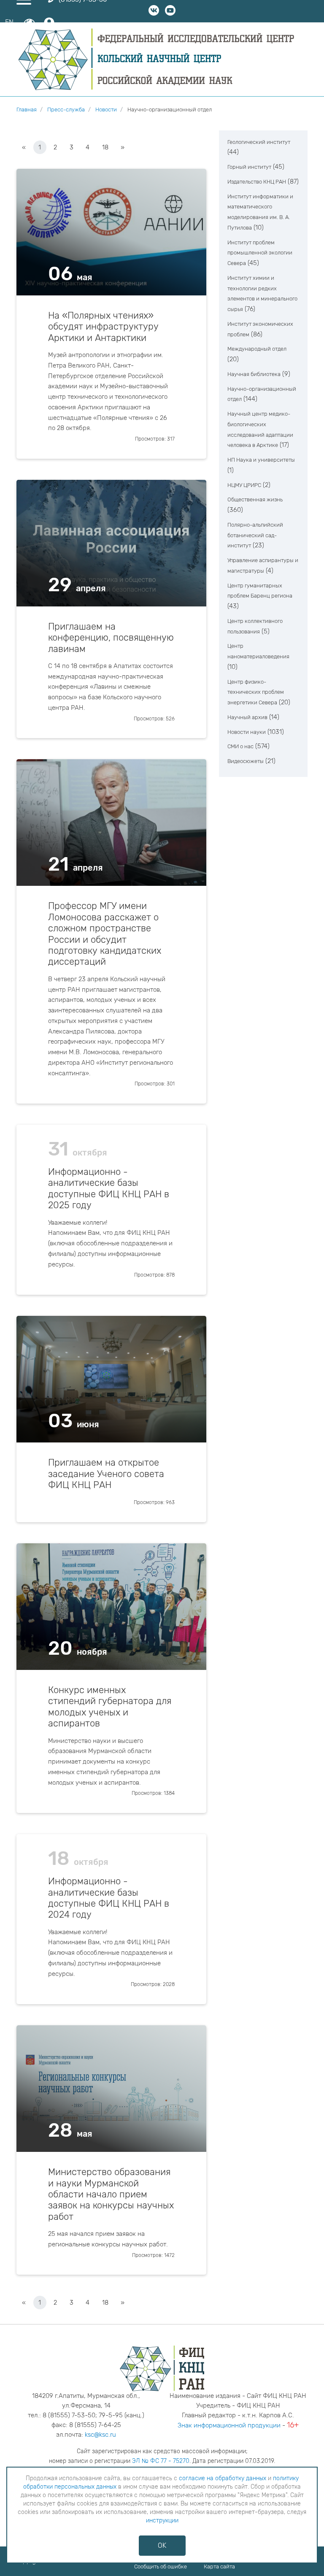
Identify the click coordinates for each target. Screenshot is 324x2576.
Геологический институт (259, 142)
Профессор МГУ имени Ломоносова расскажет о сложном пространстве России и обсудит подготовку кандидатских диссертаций (105, 934)
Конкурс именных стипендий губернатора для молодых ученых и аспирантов (110, 1707)
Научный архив (247, 717)
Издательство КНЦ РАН (257, 182)
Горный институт (249, 167)
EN (9, 22)
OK (162, 2545)
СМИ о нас (240, 746)
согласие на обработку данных (223, 2478)
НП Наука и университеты (261, 460)
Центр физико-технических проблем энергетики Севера (256, 692)
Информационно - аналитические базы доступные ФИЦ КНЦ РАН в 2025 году (109, 1189)
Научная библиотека (254, 374)
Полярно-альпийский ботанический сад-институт (255, 535)
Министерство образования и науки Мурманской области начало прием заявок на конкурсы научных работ (111, 2194)
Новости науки (247, 732)
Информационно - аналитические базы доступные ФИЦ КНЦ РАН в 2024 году (109, 1898)
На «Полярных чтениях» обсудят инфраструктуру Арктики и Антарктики (103, 327)
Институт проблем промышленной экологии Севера (260, 253)
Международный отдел (257, 349)
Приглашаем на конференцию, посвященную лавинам (111, 638)
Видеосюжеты (246, 761)
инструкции (162, 2521)
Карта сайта (219, 2567)
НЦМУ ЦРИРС (244, 485)
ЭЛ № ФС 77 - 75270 (161, 2461)
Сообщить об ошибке (161, 2567)
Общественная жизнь (255, 499)
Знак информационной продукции (229, 2425)
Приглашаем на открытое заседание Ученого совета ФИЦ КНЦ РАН (106, 1474)
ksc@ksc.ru (100, 2435)
